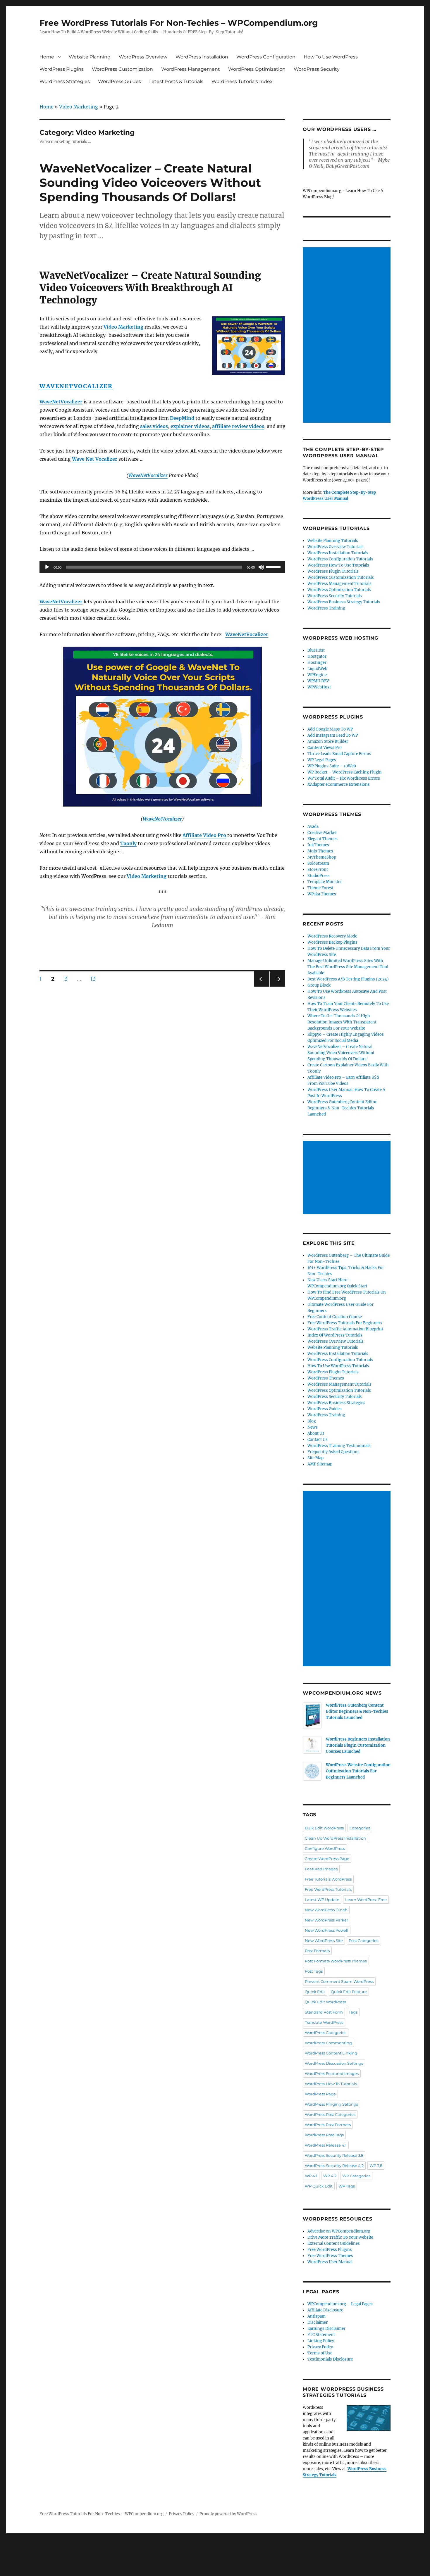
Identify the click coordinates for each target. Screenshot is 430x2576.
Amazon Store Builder (328, 741)
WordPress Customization (122, 69)
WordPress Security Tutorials (335, 596)
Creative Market (322, 833)
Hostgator (317, 656)
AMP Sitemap (320, 1464)
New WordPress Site (324, 1940)
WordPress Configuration (266, 57)
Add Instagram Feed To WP (333, 735)
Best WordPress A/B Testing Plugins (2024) (348, 979)
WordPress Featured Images (332, 2073)
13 (95, 979)
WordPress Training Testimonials (339, 1446)
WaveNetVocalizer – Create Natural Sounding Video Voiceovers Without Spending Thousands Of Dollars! (150, 183)
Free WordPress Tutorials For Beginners (345, 1323)
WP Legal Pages (322, 760)
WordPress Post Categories (330, 2114)
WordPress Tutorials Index (242, 81)
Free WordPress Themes (330, 2256)
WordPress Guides (119, 81)
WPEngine (317, 675)
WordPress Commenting (328, 2043)
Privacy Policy (320, 2347)
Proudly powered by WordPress (228, 2514)
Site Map (315, 1458)
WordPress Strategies (65, 81)
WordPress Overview (143, 57)
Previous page (262, 986)
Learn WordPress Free (366, 1900)
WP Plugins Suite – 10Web (332, 766)
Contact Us (318, 1440)
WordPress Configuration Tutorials (340, 559)
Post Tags (314, 1971)
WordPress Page (320, 2094)
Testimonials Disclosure (330, 2359)
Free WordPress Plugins (330, 2250)
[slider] (274, 567)
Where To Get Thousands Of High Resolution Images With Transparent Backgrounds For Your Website (342, 1022)
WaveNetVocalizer (148, 475)
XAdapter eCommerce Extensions (339, 784)
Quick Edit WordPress (325, 2002)
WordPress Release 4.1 (326, 2145)
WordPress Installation (202, 57)
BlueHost (316, 650)
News (313, 1427)
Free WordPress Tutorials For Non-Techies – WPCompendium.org (179, 23)
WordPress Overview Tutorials (336, 547)
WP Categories (356, 2176)
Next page (277, 986)
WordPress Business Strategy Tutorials (344, 602)
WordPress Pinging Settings (331, 2104)
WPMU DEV (318, 681)
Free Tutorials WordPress (328, 1879)
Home (47, 57)
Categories (360, 1828)
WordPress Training (326, 608)
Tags (353, 2012)
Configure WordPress (325, 1848)
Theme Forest (320, 888)
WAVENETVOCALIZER (76, 386)
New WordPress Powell (327, 1930)
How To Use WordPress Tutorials (338, 1366)
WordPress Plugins (62, 69)
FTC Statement (321, 2335)
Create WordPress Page (327, 1859)
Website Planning (90, 57)
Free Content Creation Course (335, 1317)
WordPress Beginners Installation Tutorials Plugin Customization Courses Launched (358, 1745)
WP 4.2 (330, 2176)
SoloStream (318, 863)
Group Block (319, 985)
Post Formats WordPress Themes (336, 1961)
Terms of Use (320, 2353)
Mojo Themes (320, 851)
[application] (162, 567)
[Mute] (261, 567)
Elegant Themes (322, 839)
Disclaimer (318, 2322)
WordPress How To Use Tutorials (338, 565)
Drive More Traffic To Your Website (340, 2237)
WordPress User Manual (330, 2262)
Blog (312, 1421)
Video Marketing (79, 107)
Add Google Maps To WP (330, 729)
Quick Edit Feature (349, 1992)
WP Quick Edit (319, 2186)
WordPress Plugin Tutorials (333, 571)
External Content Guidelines (334, 2243)
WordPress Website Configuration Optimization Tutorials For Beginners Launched (358, 1771)
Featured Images (321, 1869)
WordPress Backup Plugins (332, 942)
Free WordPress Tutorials (328, 1889)
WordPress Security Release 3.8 (334, 2155)
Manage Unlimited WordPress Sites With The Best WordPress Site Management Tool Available (348, 967)
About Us (316, 1433)
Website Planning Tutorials (333, 541)
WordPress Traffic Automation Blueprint (345, 1329)
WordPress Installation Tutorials (338, 553)
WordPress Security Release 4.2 (334, 2166)
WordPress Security (317, 69)
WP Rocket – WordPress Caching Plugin (345, 772)
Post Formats (317, 1951)
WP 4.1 (311, 2176)
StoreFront (318, 870)
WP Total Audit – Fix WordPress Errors (344, 778)
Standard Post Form (324, 2012)
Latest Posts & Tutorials (176, 81)
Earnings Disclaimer (326, 2329)
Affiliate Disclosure (325, 2310)
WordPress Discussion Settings (334, 2063)
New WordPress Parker (326, 1920)
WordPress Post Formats (328, 2125)
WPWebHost (319, 687)
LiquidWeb (317, 669)
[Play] (47, 567)
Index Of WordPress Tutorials (335, 1335)
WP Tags (347, 2186)
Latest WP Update (322, 1900)
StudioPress (319, 876)
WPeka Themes (322, 894)
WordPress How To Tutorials (331, 2084)
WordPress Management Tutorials (339, 584)
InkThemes (318, 845)
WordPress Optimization (257, 69)
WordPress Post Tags (324, 2135)
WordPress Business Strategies (336, 1403)
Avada (313, 827)
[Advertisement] (348, 336)
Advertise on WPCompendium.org (339, 2231)
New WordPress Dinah (326, 1910)
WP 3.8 (376, 2166)
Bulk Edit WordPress (324, 1828)
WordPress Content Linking (331, 2053)
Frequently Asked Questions (333, 1452)
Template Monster (325, 882)
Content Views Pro (325, 748)
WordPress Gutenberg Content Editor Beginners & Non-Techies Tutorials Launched (342, 1108)
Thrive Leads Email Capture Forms (339, 754)
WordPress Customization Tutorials (341, 577)
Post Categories (363, 1940)
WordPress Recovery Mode (332, 936)
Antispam (317, 2316)
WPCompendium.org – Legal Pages (340, 2304)
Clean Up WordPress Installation (335, 1838)
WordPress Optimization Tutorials (339, 590)
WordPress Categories (326, 2033)
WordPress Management (191, 69)
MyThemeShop (322, 857)
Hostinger (317, 663)
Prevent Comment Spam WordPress (339, 1981)
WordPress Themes (326, 1378)
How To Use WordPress (331, 57)
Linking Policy (321, 2341)
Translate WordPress (324, 2022)
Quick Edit (315, 1992)
